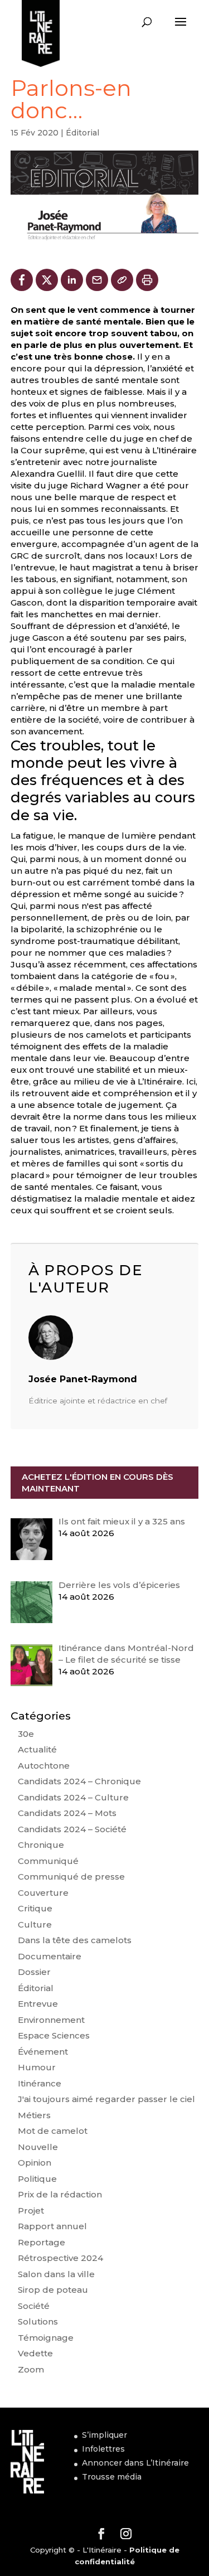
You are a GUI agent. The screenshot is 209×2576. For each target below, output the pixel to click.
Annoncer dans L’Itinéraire (135, 2463)
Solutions (38, 2321)
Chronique (41, 1845)
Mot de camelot (53, 2131)
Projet (31, 2211)
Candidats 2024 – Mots (67, 1813)
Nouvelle (38, 2147)
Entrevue (38, 2004)
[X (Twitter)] (47, 280)
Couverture (43, 1893)
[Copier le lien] (122, 280)
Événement (43, 2052)
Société (34, 2306)
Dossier (34, 1972)
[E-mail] (97, 280)
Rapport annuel (52, 2226)
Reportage (42, 2242)
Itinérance (40, 2083)
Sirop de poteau (53, 2290)
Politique (37, 2179)
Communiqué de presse (71, 1877)
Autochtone (44, 1766)
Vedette (35, 2353)
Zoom (31, 2369)
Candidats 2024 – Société (72, 1829)
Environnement (51, 2020)
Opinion (35, 2163)
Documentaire (50, 1956)
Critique (35, 1908)
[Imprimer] (147, 280)
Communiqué (48, 1861)
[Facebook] (22, 280)
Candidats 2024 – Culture (73, 1797)
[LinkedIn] (72, 280)
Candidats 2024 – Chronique (79, 1781)
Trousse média (112, 2477)
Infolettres (103, 2449)
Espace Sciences (54, 2035)
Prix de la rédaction (60, 2194)
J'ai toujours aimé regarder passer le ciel (106, 2099)
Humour (37, 2067)
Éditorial (82, 133)
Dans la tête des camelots (75, 1940)
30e (26, 1734)
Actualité (37, 1749)
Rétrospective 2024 (60, 2258)
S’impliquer (104, 2435)
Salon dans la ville (56, 2274)
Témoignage (46, 2338)
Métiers (34, 2115)
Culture (35, 1924)
